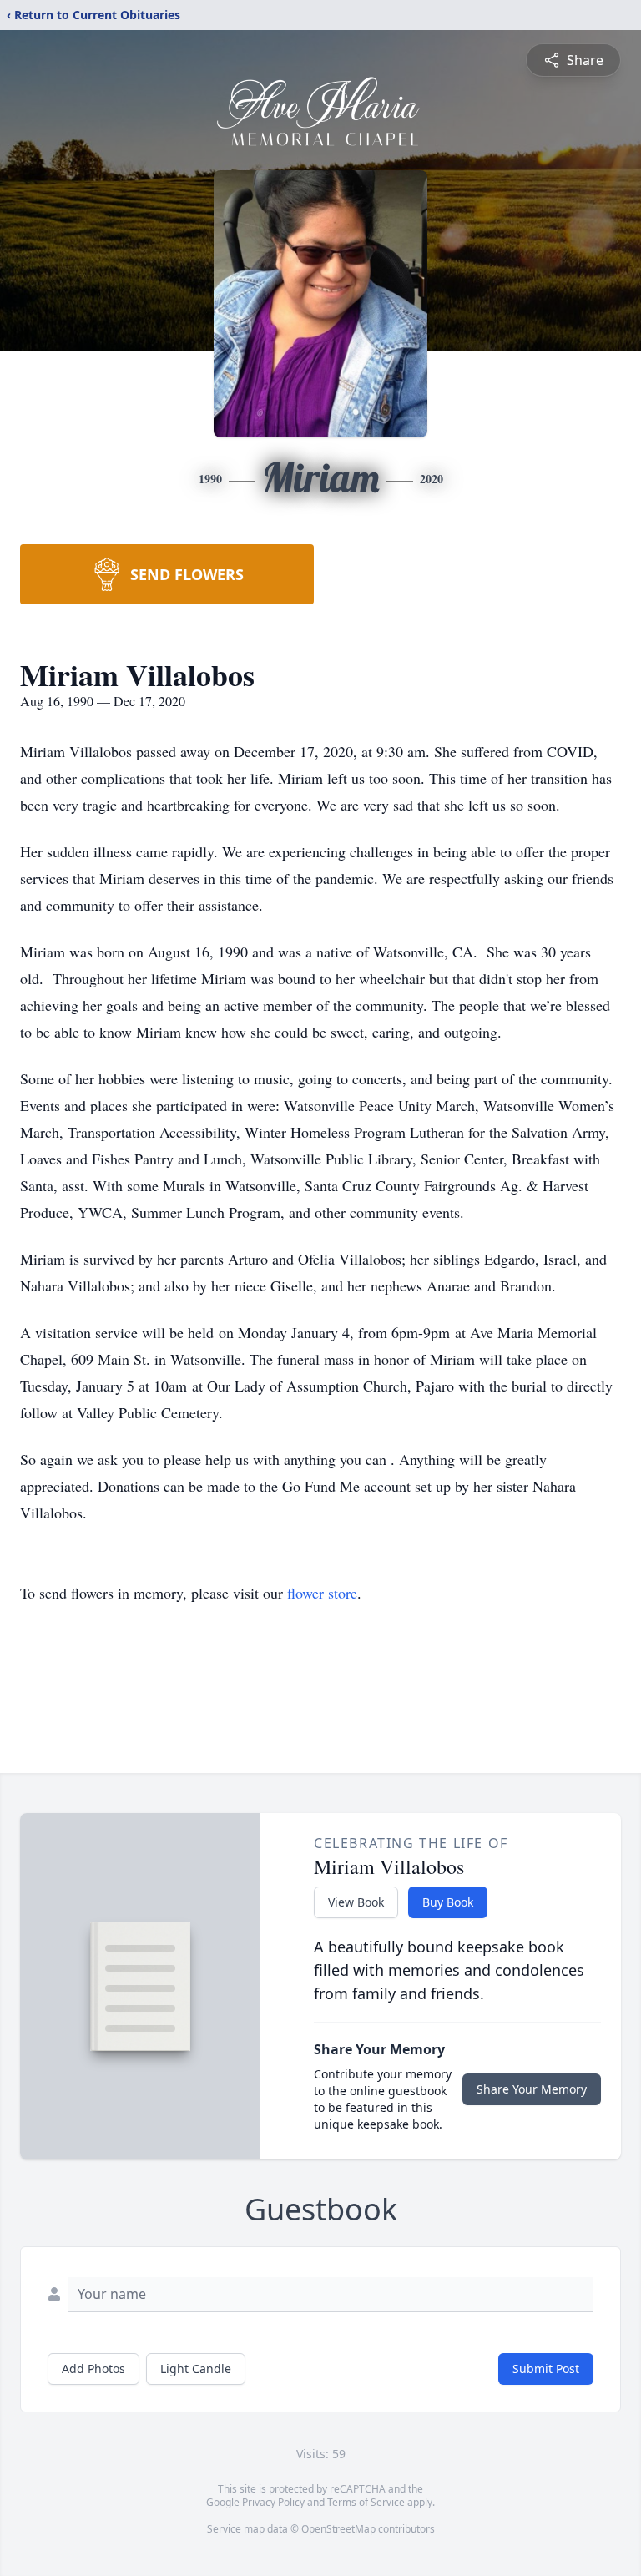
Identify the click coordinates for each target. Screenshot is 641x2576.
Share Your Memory (532, 2089)
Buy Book (448, 1902)
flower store (322, 1593)
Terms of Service (366, 2502)
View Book (356, 1902)
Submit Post (546, 2369)
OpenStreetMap (338, 2529)
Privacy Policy (273, 2502)
